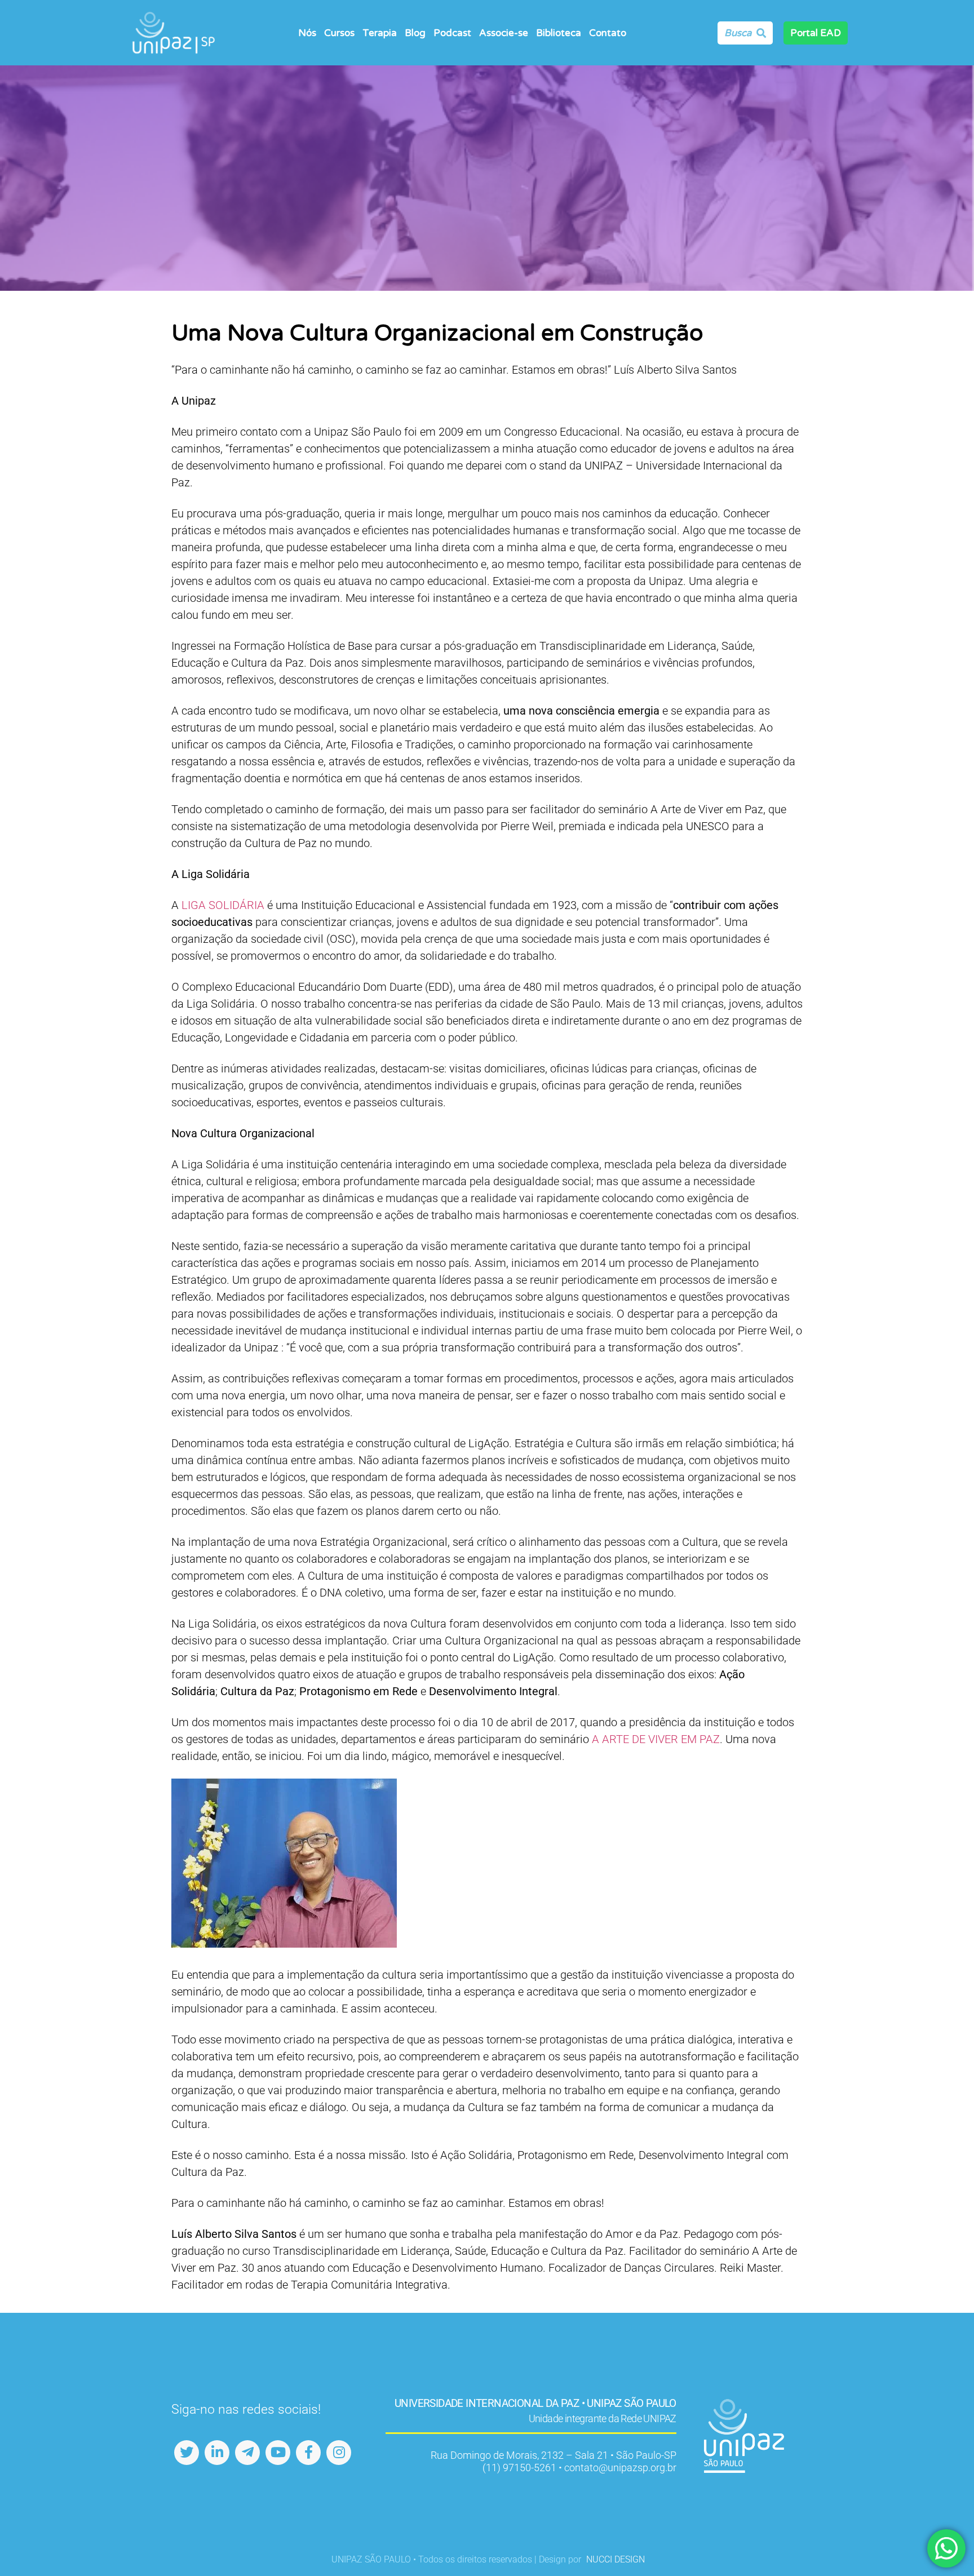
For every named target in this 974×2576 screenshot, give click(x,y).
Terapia (380, 33)
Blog (415, 33)
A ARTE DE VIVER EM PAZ (656, 1739)
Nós (307, 33)
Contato (608, 33)
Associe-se (504, 33)
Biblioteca (559, 33)
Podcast (452, 33)
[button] (311, 33)
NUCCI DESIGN (616, 2559)
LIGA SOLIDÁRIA (223, 905)
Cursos (339, 33)
